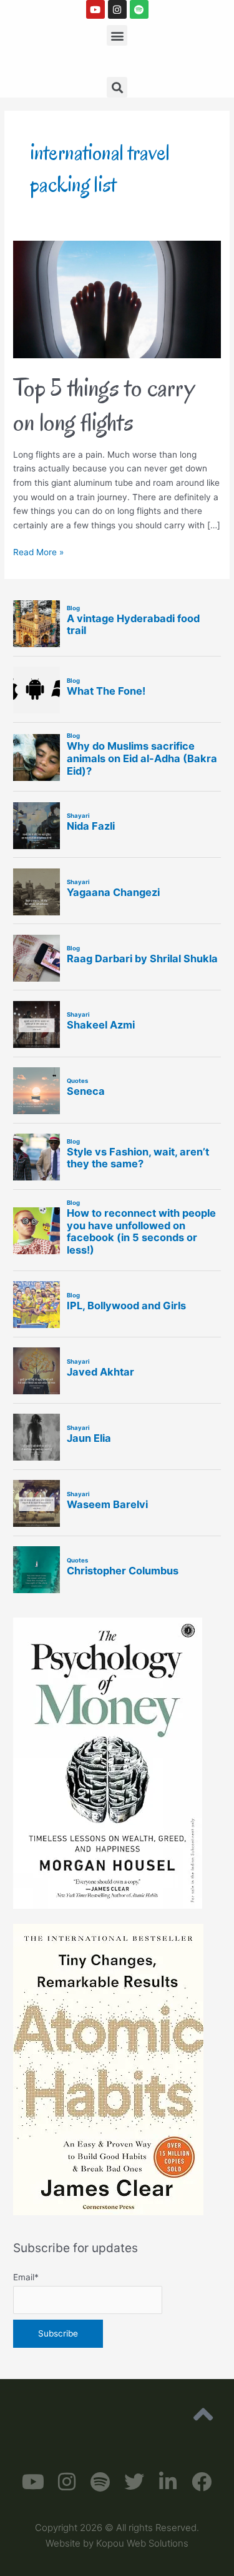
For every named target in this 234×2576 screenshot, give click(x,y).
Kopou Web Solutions (142, 2543)
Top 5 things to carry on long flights (104, 405)
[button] (117, 35)
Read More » (38, 551)
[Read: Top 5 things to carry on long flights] (117, 299)
